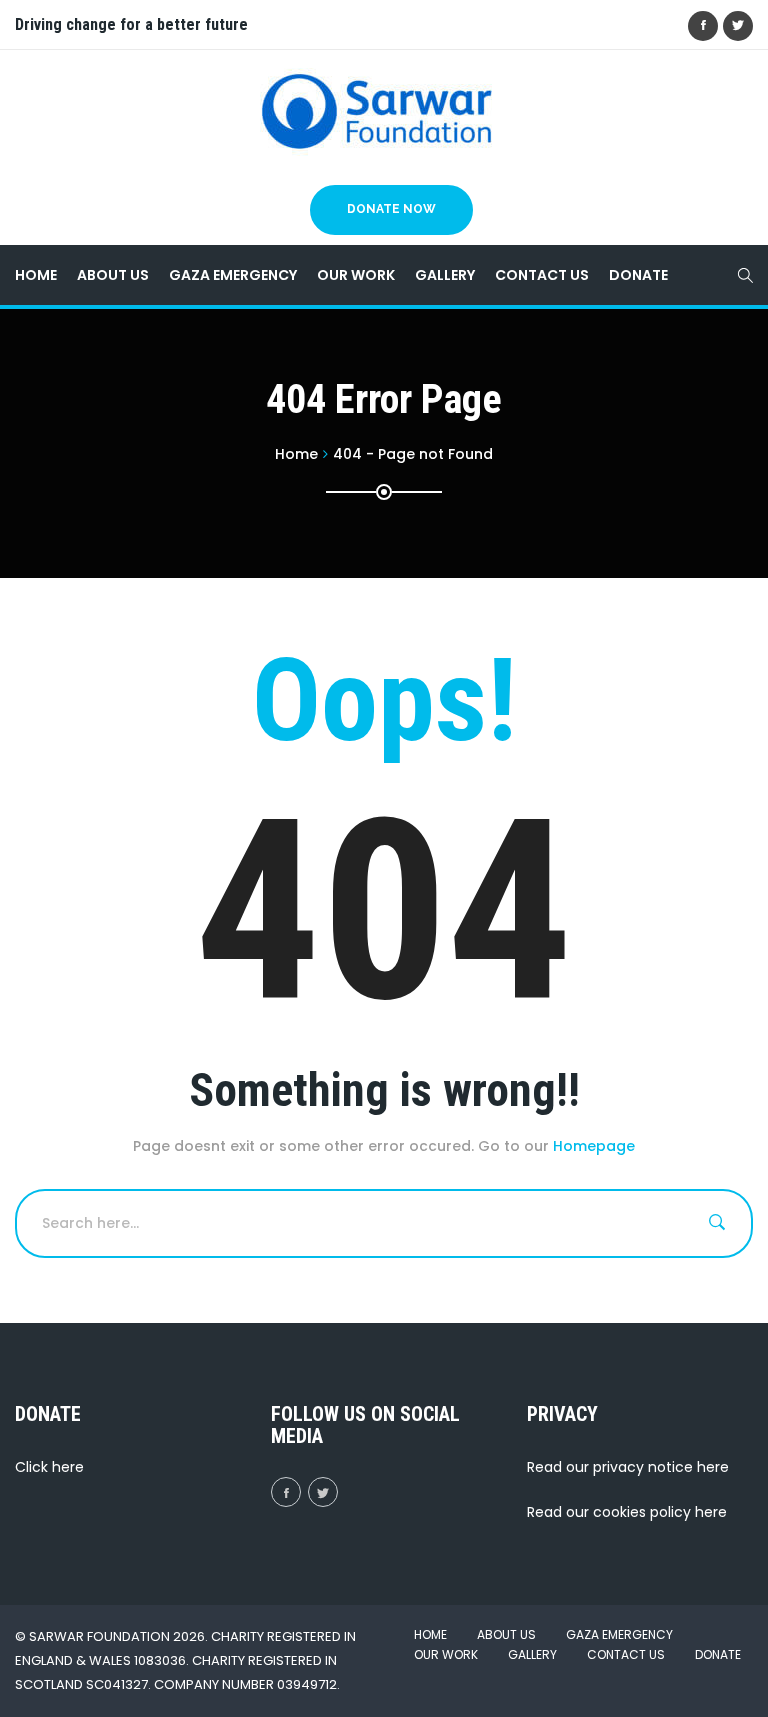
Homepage (594, 1146)
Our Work (356, 275)
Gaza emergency (233, 275)
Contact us (542, 275)
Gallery (445, 275)
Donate (638, 275)
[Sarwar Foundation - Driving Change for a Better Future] (376, 111)
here (68, 1467)
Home (36, 275)
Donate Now (391, 209)
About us (113, 275)
